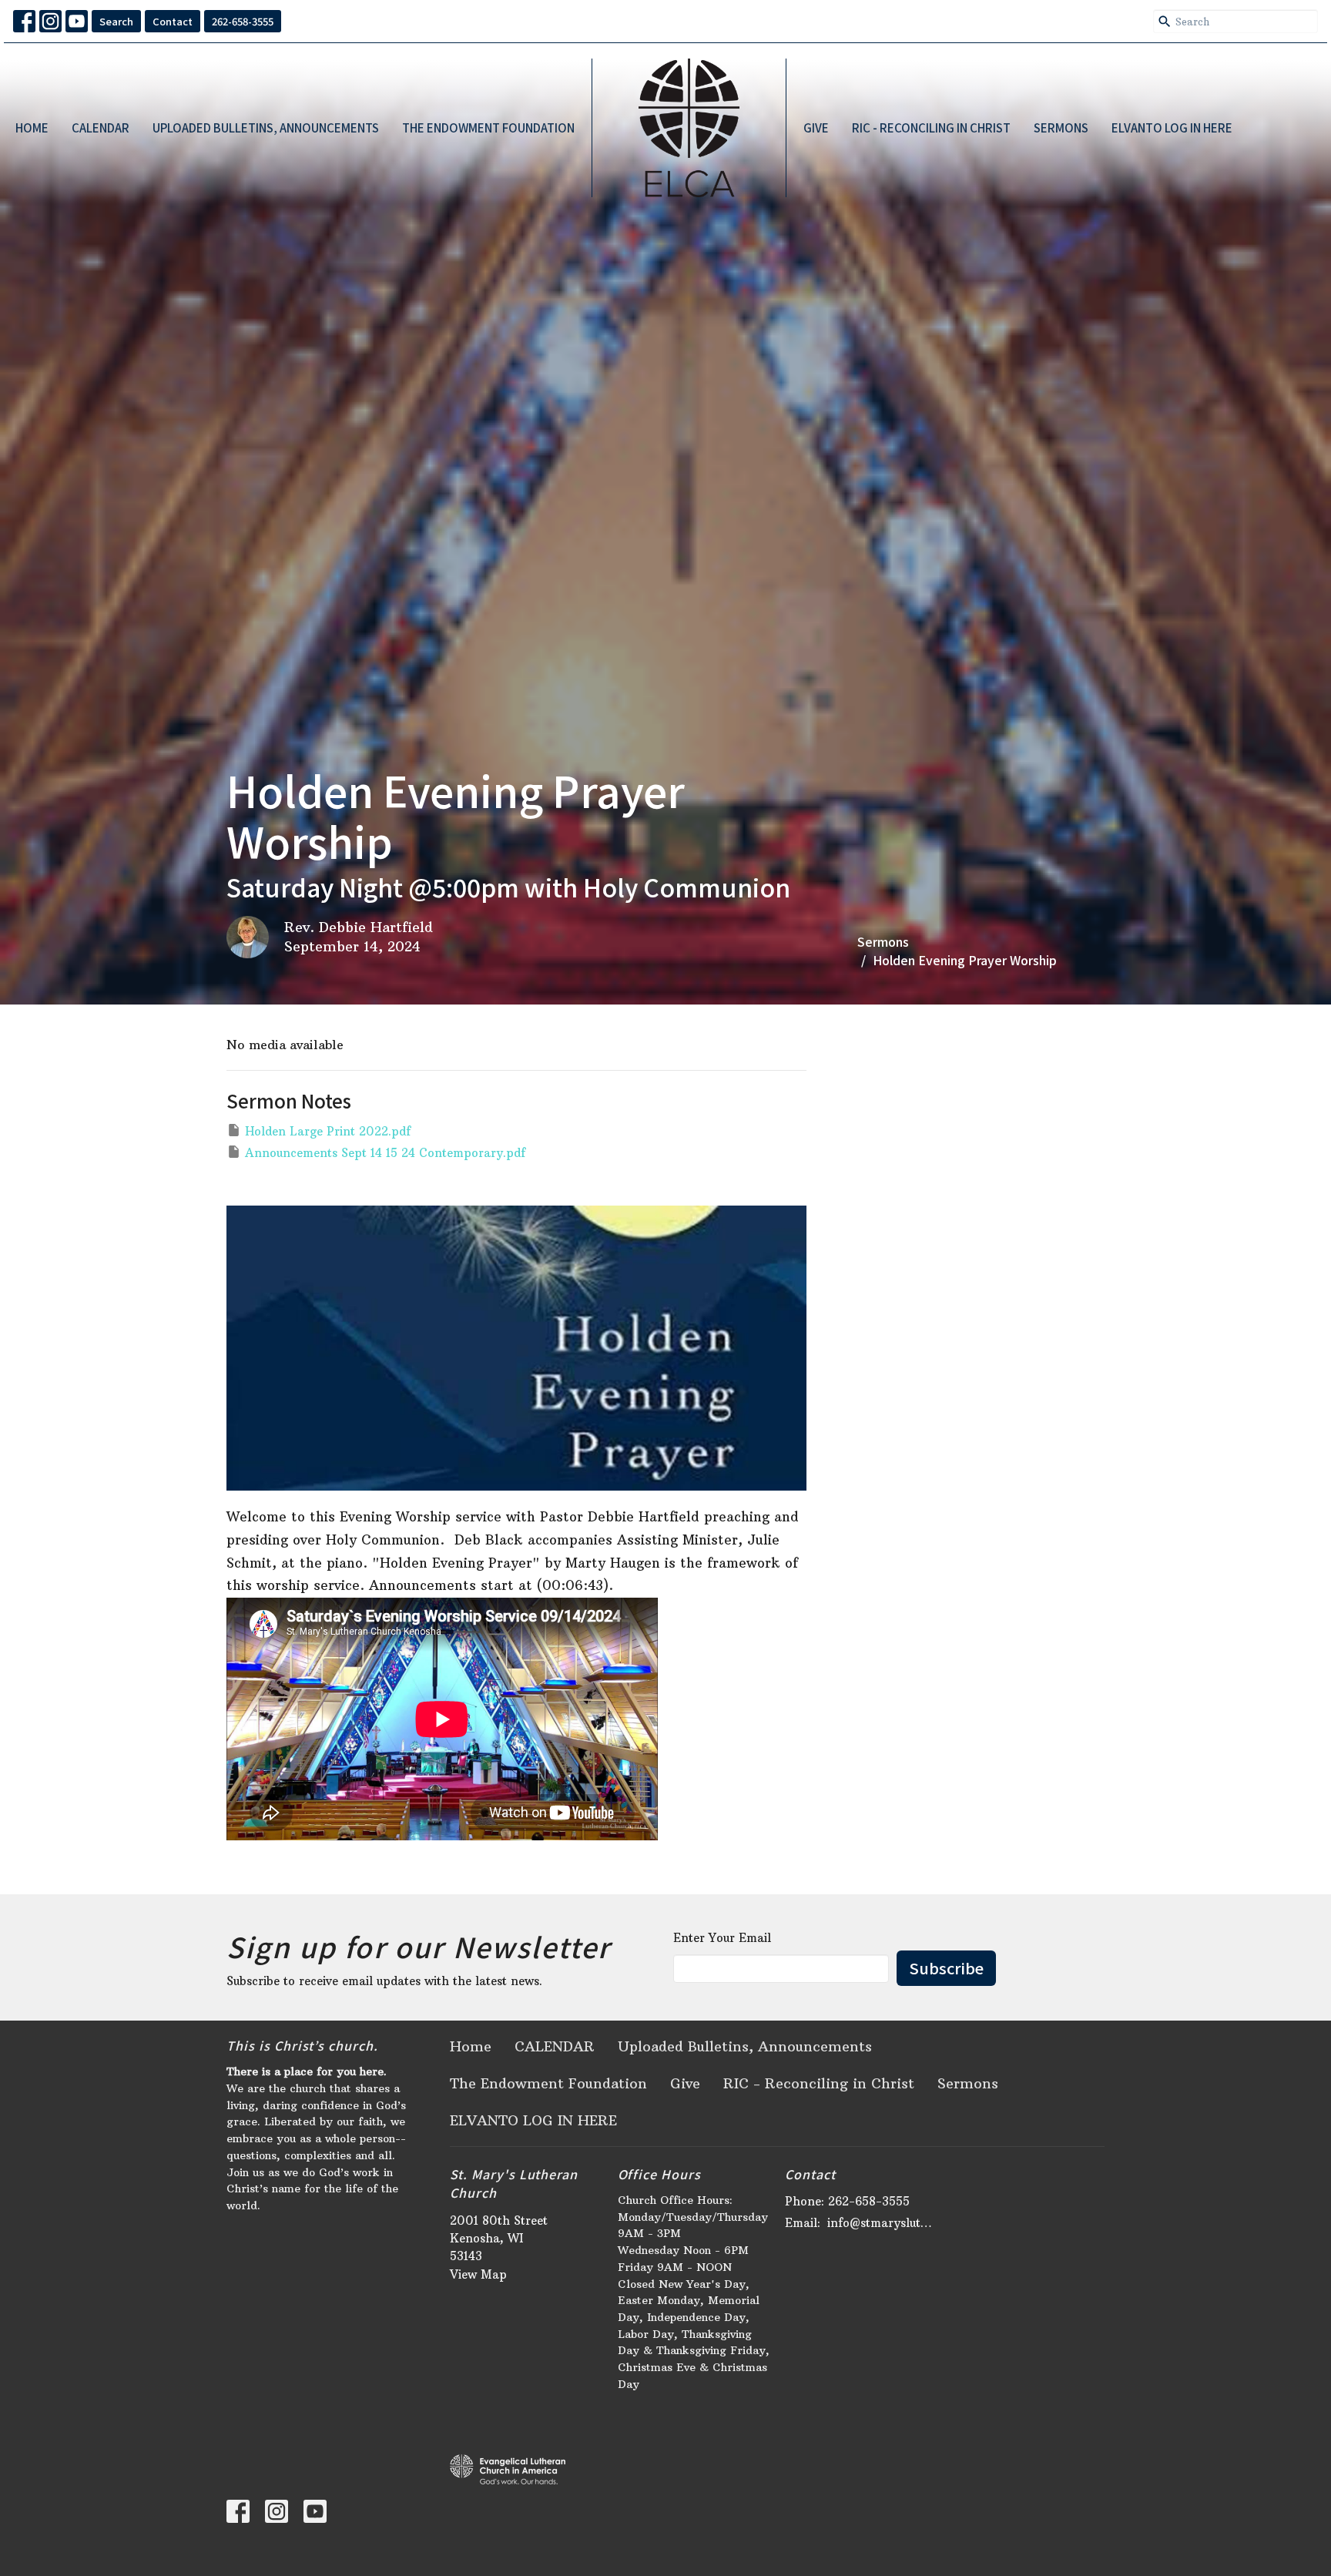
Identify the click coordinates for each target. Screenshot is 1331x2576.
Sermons (1061, 127)
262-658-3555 (243, 21)
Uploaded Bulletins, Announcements (266, 127)
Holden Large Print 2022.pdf (328, 1131)
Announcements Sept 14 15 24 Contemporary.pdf (385, 1153)
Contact (173, 21)
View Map (478, 2274)
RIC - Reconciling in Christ (931, 127)
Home (32, 127)
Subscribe (946, 1968)
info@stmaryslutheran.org (882, 2223)
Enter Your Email (722, 1938)
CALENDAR (101, 127)
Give (816, 127)
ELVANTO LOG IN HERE (1172, 127)
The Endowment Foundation (488, 127)
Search (116, 21)
